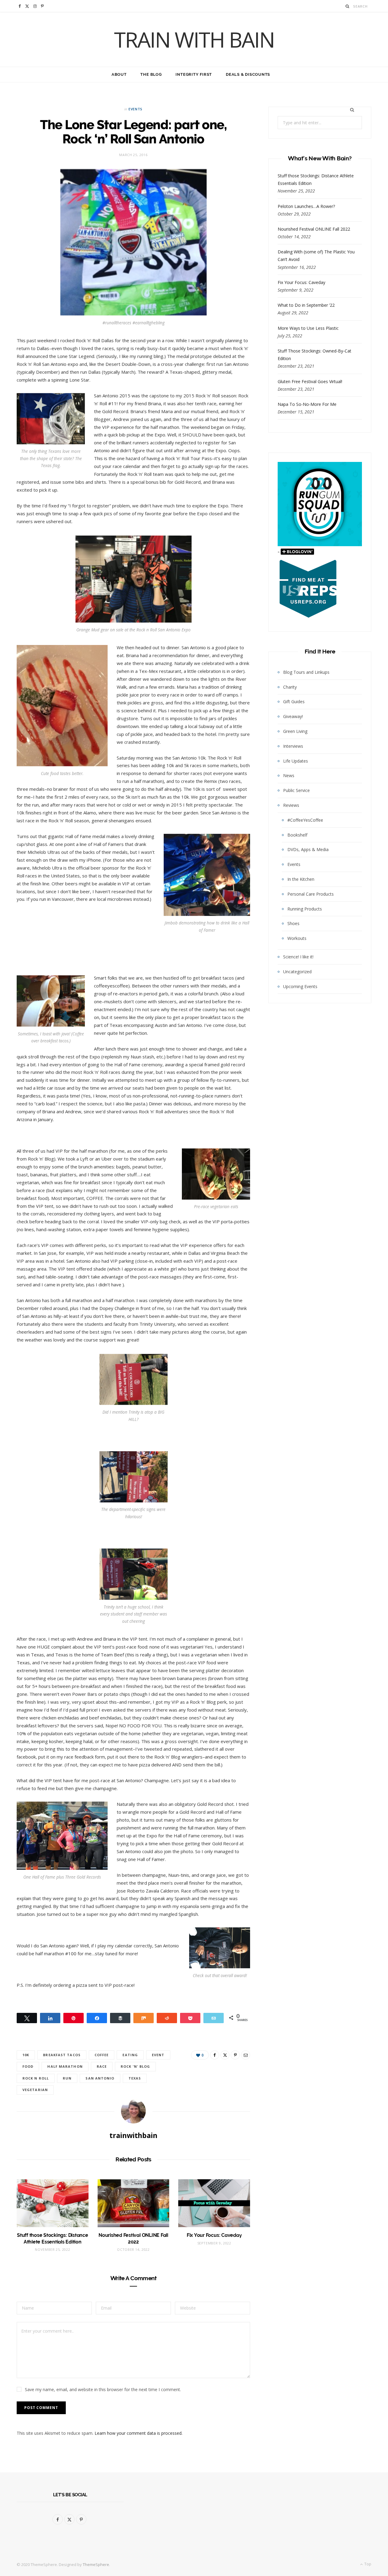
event (158, 2055)
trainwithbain (133, 2135)
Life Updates (296, 761)
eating (130, 2055)
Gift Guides (294, 702)
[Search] (348, 6)
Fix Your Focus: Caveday (214, 2235)
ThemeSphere (96, 2564)
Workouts (297, 938)
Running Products (305, 909)
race (102, 2066)
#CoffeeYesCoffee (305, 820)
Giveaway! (293, 716)
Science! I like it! (298, 957)
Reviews (291, 805)
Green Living (295, 731)
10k (26, 2055)
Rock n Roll (36, 2078)
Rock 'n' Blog (135, 2066)
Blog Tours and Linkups (306, 672)
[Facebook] (215, 2055)
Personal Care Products (311, 894)
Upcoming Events (300, 986)
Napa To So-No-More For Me (307, 404)
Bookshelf (297, 835)
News (289, 775)
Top (367, 2564)
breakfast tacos (62, 2055)
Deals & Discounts (248, 74)
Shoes (293, 923)
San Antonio (100, 2078)
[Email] (246, 2055)
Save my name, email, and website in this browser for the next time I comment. (103, 2389)
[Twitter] (225, 2055)
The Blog (151, 74)
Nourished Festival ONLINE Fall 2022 (314, 229)
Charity (290, 687)
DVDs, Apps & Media (308, 849)
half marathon (65, 2066)
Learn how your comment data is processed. (139, 2433)
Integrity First (194, 74)
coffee (102, 2055)
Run (67, 2078)
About (119, 74)
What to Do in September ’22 (306, 305)
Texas (135, 2078)
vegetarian (35, 2090)
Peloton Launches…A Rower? (306, 206)
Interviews (293, 746)
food (28, 2066)
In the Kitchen (301, 879)
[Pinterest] (235, 2055)
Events (135, 109)
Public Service (296, 790)
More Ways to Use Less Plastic (308, 328)
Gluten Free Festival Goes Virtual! (310, 381)
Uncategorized (297, 972)
